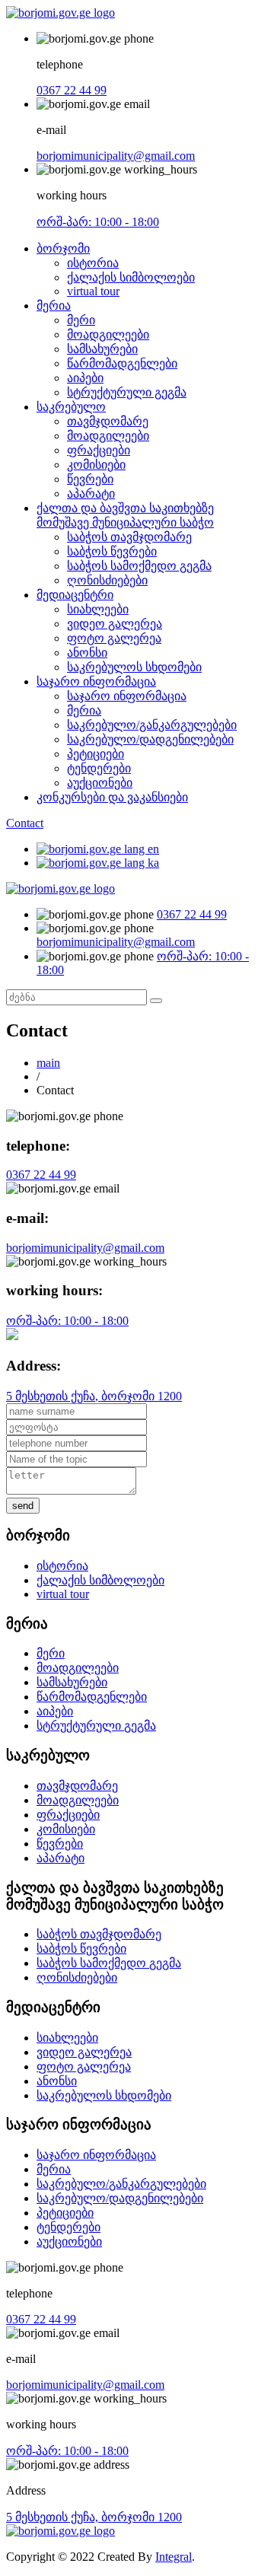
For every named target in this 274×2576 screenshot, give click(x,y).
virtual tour (93, 291)
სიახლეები (98, 609)
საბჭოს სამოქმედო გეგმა (139, 566)
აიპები (85, 378)
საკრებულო (71, 407)
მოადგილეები (108, 334)
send (23, 1506)
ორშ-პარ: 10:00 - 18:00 (98, 222)
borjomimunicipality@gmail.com (116, 156)
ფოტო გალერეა (114, 638)
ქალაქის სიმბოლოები (131, 277)
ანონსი (87, 653)
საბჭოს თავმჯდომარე (129, 537)
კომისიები (96, 465)
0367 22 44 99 (72, 90)
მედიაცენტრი (75, 595)
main (48, 1063)
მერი (81, 320)
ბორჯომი (63, 248)
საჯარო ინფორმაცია (96, 681)
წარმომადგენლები (122, 363)
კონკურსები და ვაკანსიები (112, 797)
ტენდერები (99, 768)
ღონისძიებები (107, 580)
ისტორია (93, 263)
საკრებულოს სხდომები (134, 667)
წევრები (90, 479)
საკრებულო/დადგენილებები (150, 739)
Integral (174, 2557)
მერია (54, 306)
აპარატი (91, 494)
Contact (25, 823)
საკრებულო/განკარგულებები (152, 725)
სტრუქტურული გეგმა (127, 392)
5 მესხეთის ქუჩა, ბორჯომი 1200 (94, 1396)
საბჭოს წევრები (112, 551)
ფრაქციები (99, 450)
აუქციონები (100, 783)
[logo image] (61, 888)
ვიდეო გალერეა (115, 624)
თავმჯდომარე (108, 421)
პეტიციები (96, 754)
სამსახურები (102, 349)
